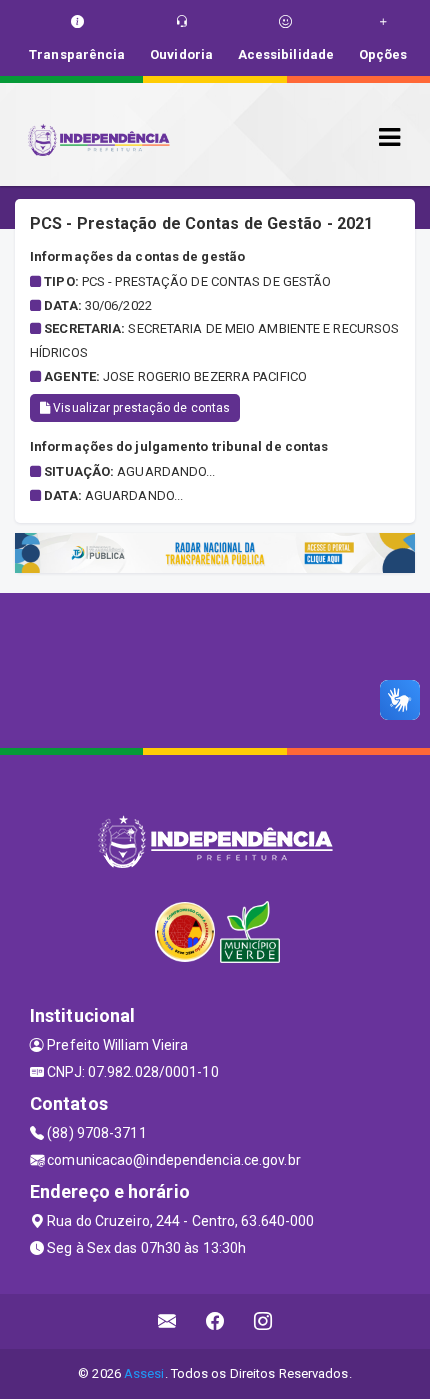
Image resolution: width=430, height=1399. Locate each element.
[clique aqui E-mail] (167, 1321)
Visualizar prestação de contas (140, 408)
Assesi (144, 1373)
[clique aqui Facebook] (215, 1321)
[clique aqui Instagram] (263, 1321)
